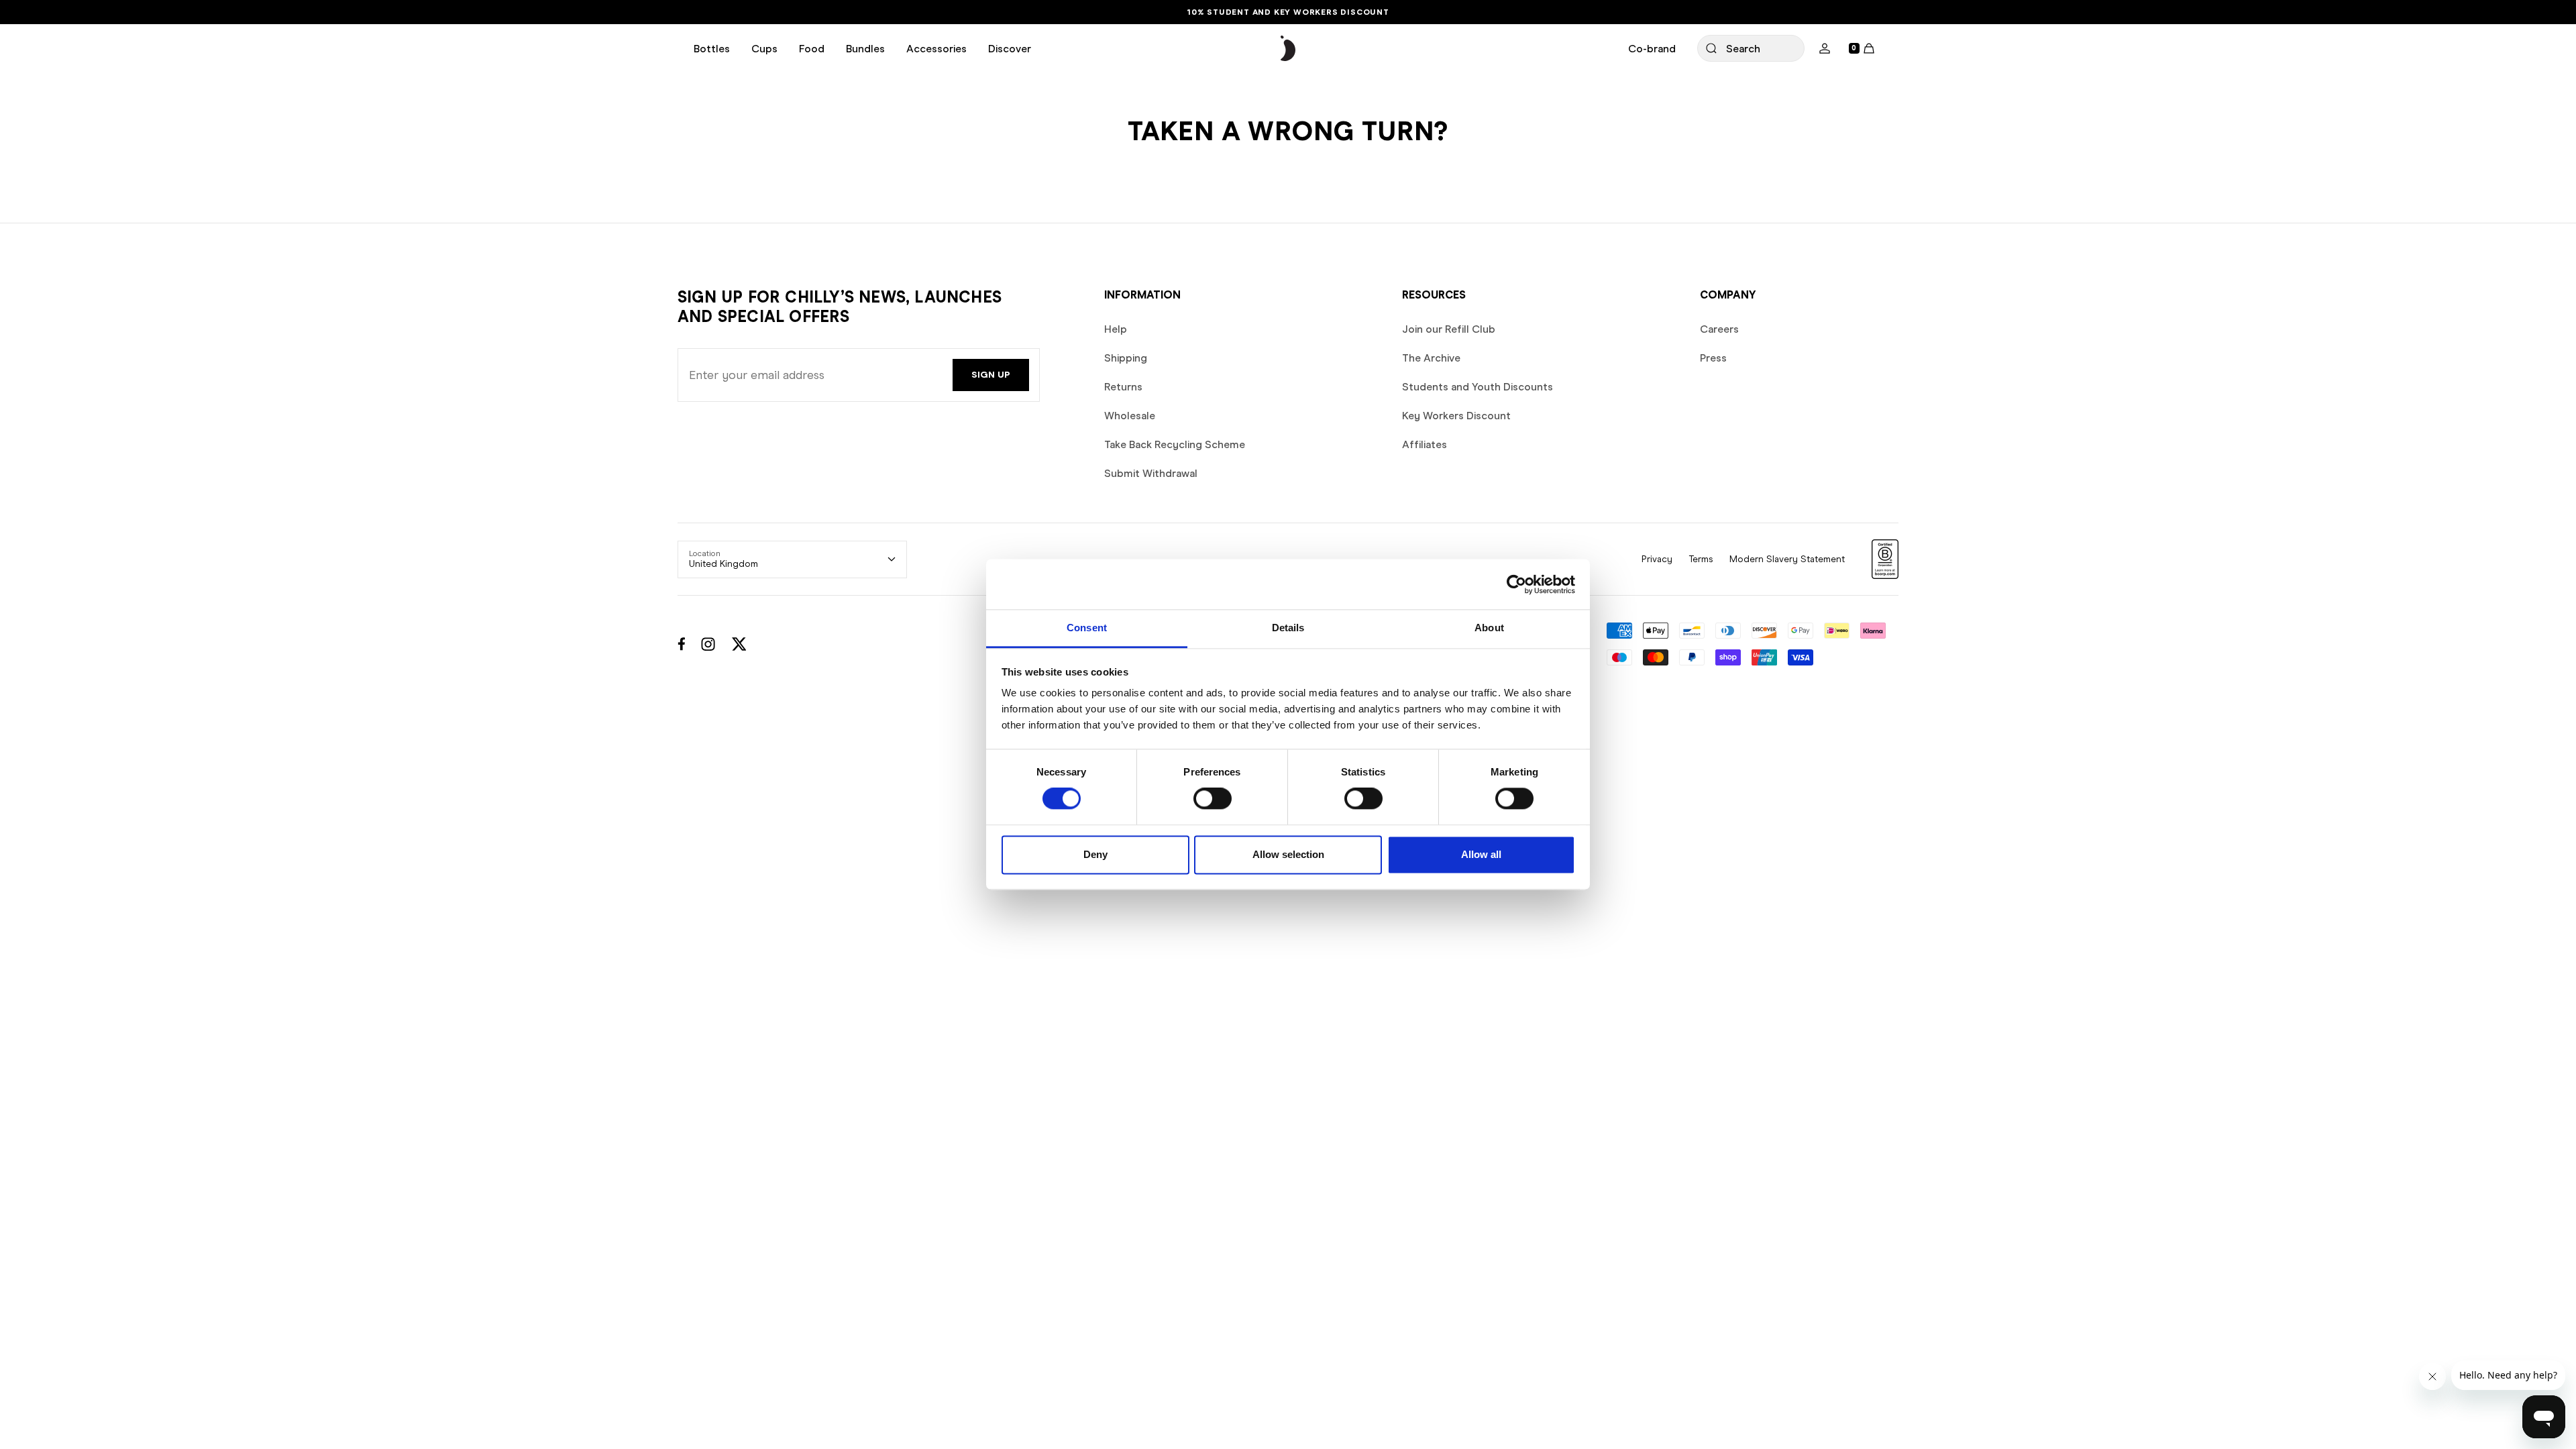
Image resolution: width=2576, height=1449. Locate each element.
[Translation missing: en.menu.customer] (1825, 48)
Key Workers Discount (1456, 416)
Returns (1123, 387)
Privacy (1657, 559)
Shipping (1126, 358)
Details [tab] (1288, 628)
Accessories (936, 49)
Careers (1719, 329)
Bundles (865, 49)
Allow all (1481, 854)
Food (812, 49)
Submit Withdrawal (1151, 473)
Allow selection (1288, 854)
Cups (764, 49)
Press (1713, 358)
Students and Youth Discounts (1478, 387)
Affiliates (1425, 444)
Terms (1701, 559)
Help (1116, 329)
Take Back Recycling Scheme (1175, 444)
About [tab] (1489, 628)
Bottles (712, 49)
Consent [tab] (1087, 628)
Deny (1095, 854)
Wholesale (1130, 416)
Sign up (991, 375)
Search (1743, 49)
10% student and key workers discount (1288, 12)
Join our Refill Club (1449, 329)
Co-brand (1652, 49)
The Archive (1431, 358)
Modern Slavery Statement (1787, 559)
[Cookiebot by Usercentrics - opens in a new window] (1516, 584)
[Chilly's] (1288, 49)
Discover (1010, 49)
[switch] (1213, 799)
